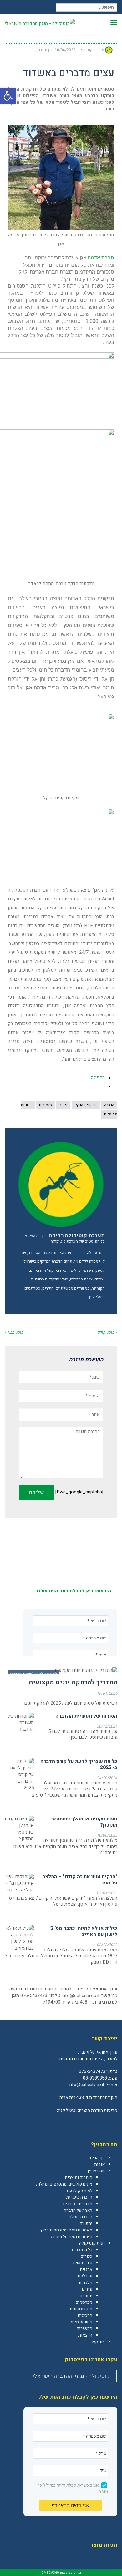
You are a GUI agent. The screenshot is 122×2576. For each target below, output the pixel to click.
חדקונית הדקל (86, 1105)
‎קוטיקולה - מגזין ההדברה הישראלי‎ (71, 2376)
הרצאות (85, 2335)
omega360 (50, 2573)
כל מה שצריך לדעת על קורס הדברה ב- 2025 (79, 1764)
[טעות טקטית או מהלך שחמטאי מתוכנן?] (19, 1829)
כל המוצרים (82, 2250)
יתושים (86, 2224)
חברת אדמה (101, 258)
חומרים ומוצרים (79, 2178)
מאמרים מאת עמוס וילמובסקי (66, 2230)
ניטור (63, 1105)
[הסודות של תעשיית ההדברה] (19, 1723)
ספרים (86, 2256)
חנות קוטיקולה (92, 2243)
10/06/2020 (65, 50)
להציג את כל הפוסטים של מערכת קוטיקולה (64, 1239)
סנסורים (46, 1105)
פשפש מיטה (81, 2322)
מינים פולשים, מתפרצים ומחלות (64, 2184)
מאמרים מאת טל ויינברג (71, 2237)
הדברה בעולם (81, 2217)
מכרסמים (84, 2302)
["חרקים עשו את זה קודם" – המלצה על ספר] (19, 1883)
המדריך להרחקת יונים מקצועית (73, 1682)
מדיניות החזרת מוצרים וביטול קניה (87, 2110)
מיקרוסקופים (80, 2309)
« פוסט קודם (107, 1332)
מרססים (85, 2315)
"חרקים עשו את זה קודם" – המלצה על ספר (80, 1880)
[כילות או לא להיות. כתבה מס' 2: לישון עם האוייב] (19, 1938)
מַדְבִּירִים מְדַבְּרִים (78, 2204)
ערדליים (85, 2276)
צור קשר (97, 2342)
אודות (99, 2164)
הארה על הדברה (78, 2210)
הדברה (109, 1105)
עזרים (87, 2289)
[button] (8, 96)
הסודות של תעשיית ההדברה (86, 1716)
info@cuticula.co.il (80, 1995)
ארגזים (86, 2269)
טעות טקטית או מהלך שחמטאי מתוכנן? (84, 1822)
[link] (112, 2124)
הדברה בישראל (79, 2197)
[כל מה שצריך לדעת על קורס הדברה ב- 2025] (19, 1775)
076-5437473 (92, 2072)
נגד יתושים (83, 2263)
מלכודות (85, 2283)
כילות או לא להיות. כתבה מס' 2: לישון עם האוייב (83, 1931)
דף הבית (97, 2158)
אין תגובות (44, 50)
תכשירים (84, 2329)
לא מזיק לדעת (79, 2191)
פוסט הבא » (14, 1332)
